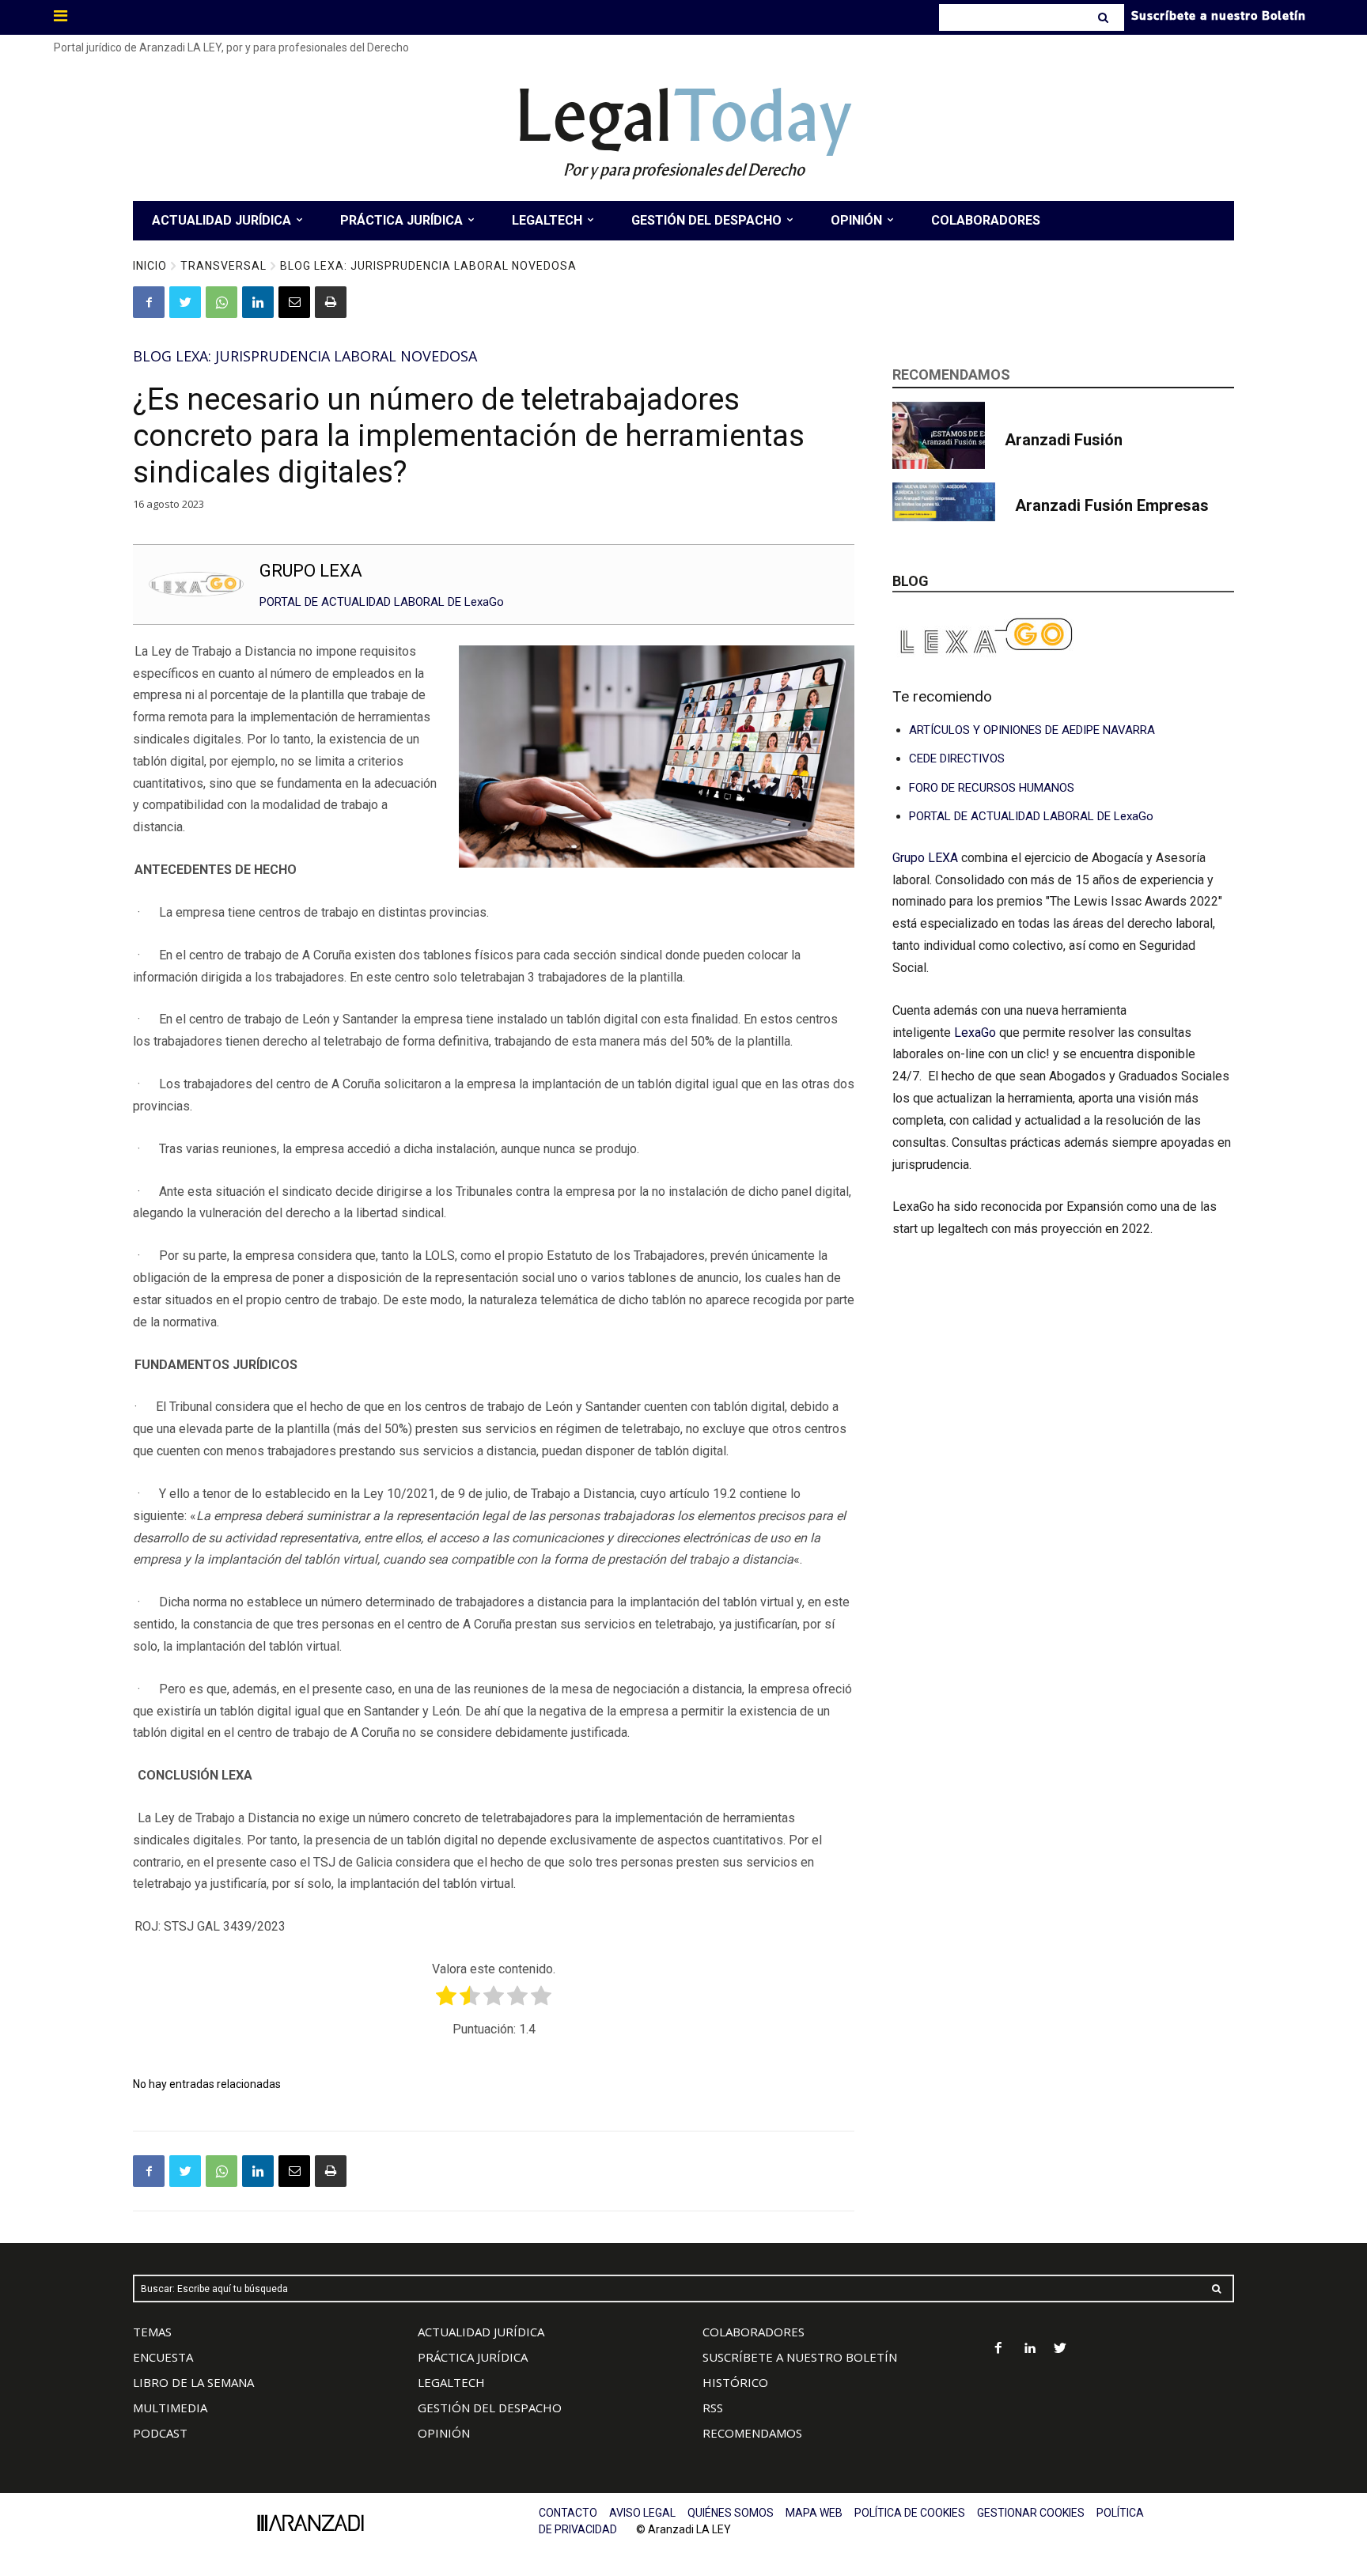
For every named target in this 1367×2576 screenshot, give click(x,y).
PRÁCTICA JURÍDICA (473, 2357)
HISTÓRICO (735, 2382)
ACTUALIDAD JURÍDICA (481, 2332)
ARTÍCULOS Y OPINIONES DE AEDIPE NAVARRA (1032, 730)
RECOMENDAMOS (752, 2433)
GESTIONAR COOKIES (1031, 2513)
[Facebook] (149, 302)
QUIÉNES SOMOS (731, 2513)
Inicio (150, 266)
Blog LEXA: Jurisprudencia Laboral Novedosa (428, 266)
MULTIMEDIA (170, 2408)
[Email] (294, 302)
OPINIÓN (444, 2433)
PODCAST (160, 2433)
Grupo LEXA (927, 858)
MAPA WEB (814, 2513)
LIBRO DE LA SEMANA (193, 2382)
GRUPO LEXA (311, 571)
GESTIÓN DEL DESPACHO (490, 2408)
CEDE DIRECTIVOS (957, 758)
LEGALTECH (451, 2382)
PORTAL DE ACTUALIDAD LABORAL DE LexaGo (382, 602)
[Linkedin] (258, 302)
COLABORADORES (754, 2332)
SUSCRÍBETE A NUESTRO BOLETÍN (800, 2357)
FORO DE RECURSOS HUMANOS (992, 788)
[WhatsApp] (222, 302)
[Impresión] (331, 302)
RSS (713, 2408)
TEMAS (152, 2332)
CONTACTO (568, 2513)
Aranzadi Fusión (1064, 440)
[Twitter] (185, 302)
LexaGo (975, 1033)
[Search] (1105, 17)
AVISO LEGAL (642, 2513)
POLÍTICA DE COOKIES (910, 2513)
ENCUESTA (163, 2357)
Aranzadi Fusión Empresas (1112, 505)
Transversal (223, 266)
